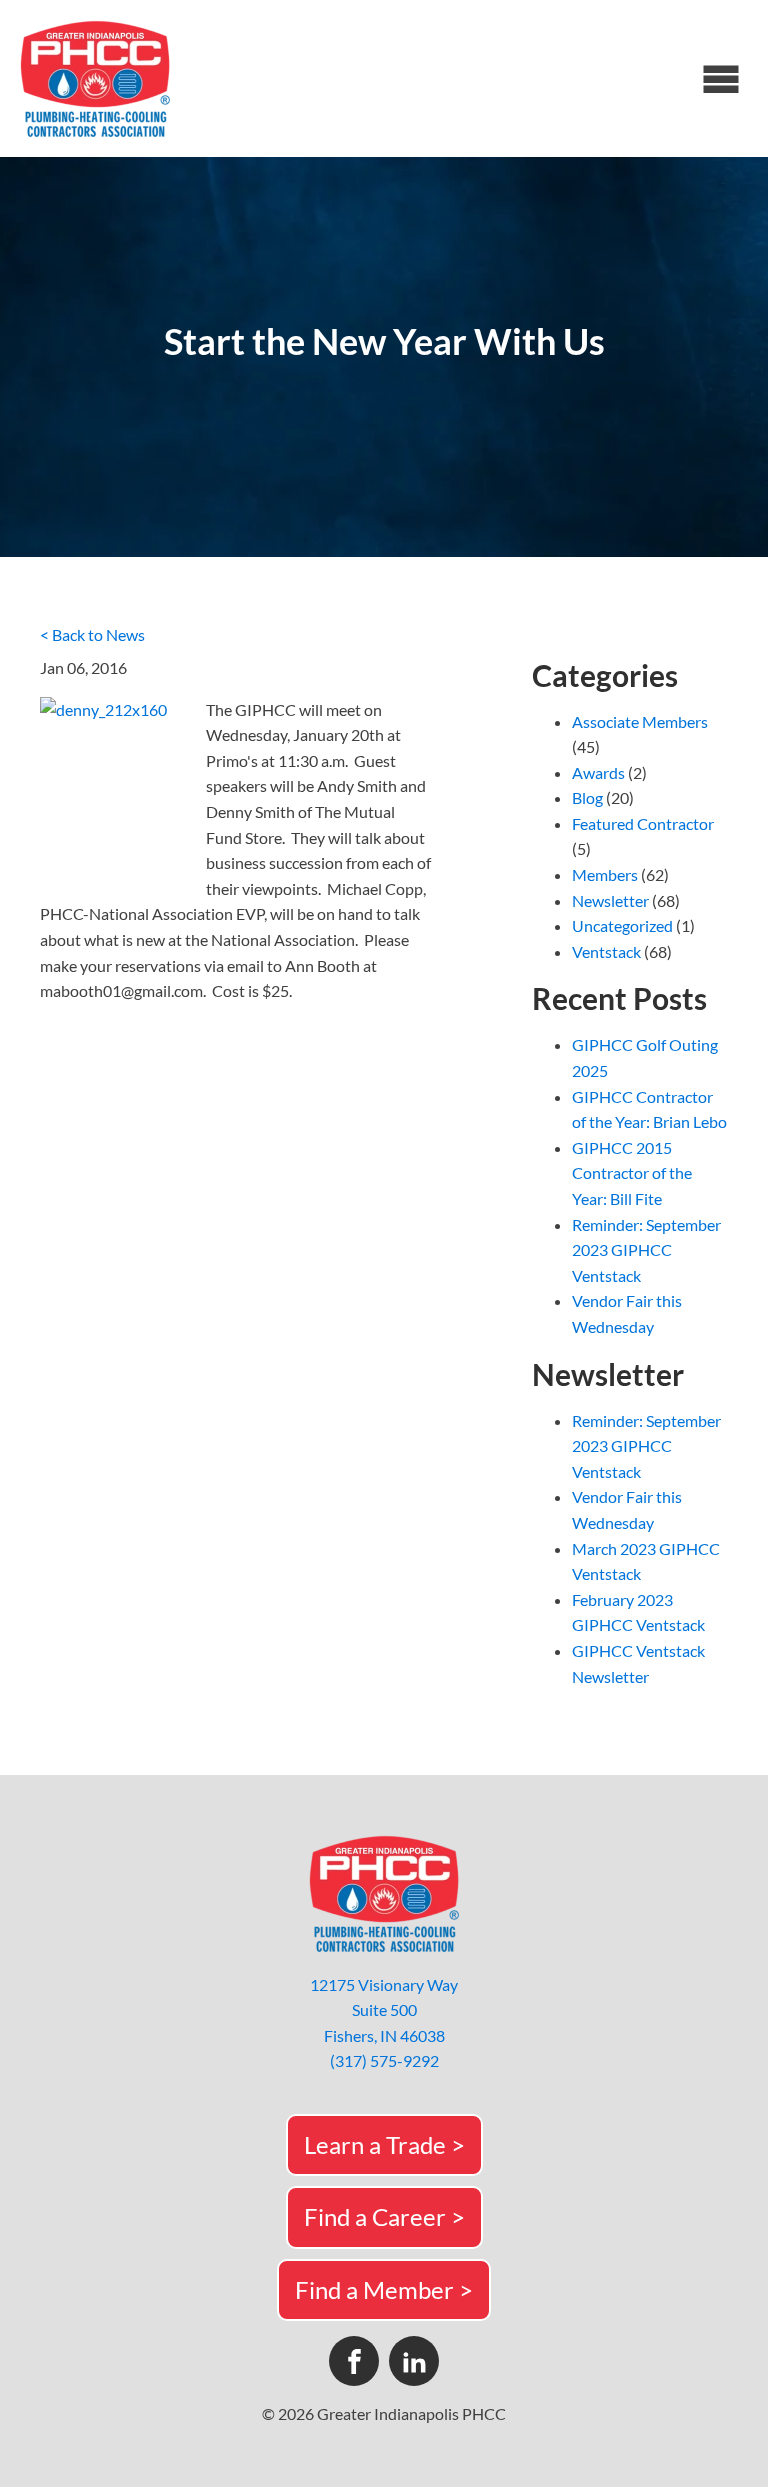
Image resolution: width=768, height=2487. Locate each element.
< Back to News (92, 634)
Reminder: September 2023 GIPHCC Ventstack (646, 1250)
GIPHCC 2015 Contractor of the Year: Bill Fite (632, 1173)
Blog (587, 797)
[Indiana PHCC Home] (95, 78)
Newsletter (610, 900)
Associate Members (640, 721)
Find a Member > (384, 2289)
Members (605, 874)
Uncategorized (622, 925)
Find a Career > (384, 2216)
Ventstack (606, 951)
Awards (598, 772)
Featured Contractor (643, 823)
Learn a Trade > (384, 2144)
